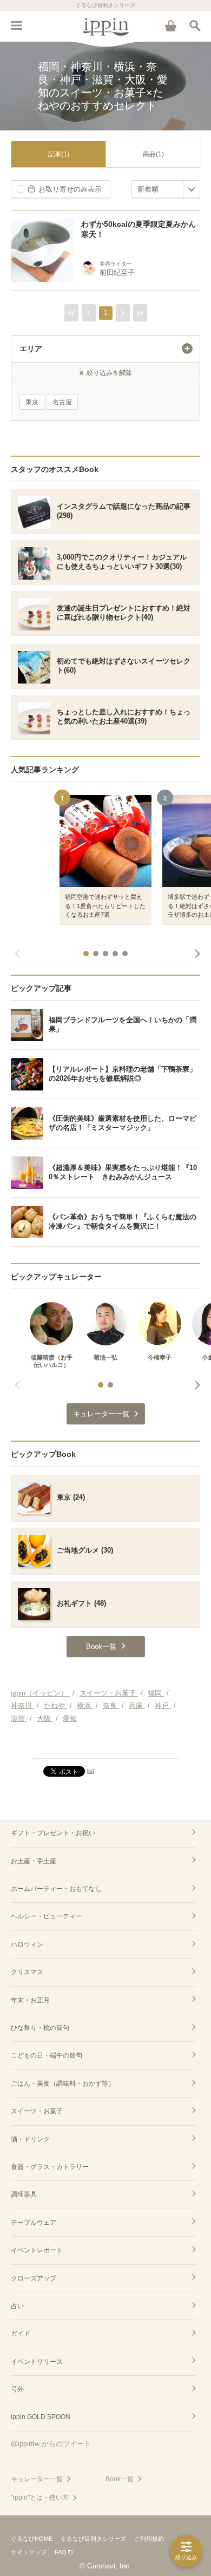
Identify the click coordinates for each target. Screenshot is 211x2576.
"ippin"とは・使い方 (40, 2498)
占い (17, 2306)
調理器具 (24, 2194)
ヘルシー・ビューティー (47, 1916)
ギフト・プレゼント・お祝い (53, 1833)
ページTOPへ (105, 1745)
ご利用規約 (149, 2539)
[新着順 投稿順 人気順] (166, 189)
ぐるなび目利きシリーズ (93, 2539)
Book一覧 (120, 2479)
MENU (16, 25)
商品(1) (153, 154)
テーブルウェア (34, 2223)
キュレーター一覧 (37, 2479)
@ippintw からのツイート (51, 2444)
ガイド (21, 2334)
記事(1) (59, 154)
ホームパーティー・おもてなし (56, 1889)
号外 (17, 2389)
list (91, 1771)
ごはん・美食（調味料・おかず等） (63, 2084)
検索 (195, 25)
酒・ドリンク (30, 2139)
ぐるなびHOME (32, 2539)
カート (170, 25)
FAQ (61, 2552)
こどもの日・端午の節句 (47, 2055)
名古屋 (62, 402)
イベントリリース (37, 2362)
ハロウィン (27, 1944)
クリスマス (27, 1972)
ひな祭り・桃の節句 (40, 2028)
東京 (32, 402)
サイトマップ (29, 2552)
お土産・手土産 (34, 1861)
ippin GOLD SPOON (41, 2417)
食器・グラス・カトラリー (50, 2167)
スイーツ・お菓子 (37, 2111)
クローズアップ (34, 2278)
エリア (31, 349)
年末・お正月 (30, 2000)
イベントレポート (37, 2250)
